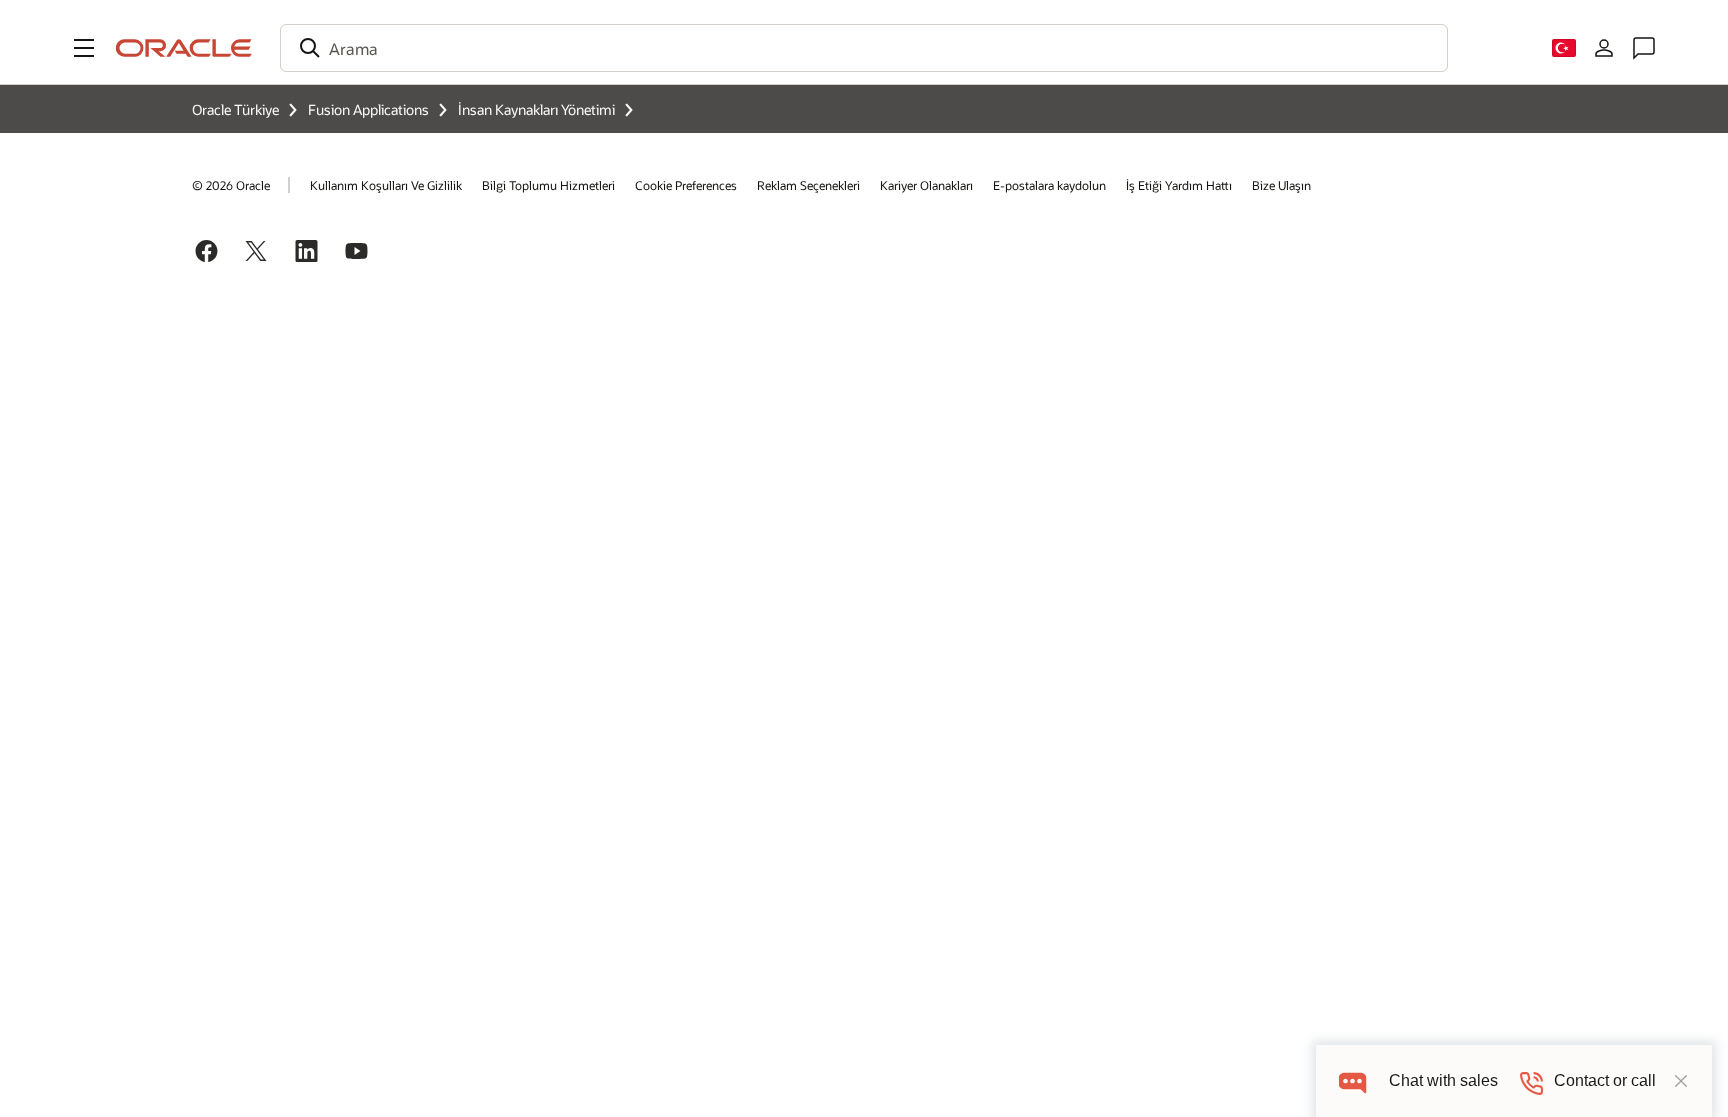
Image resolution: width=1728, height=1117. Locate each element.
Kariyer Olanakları (926, 185)
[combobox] (864, 48)
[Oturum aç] (1604, 48)
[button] (84, 48)
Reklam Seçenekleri (808, 185)
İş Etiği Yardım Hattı (1179, 185)
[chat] (1352, 1080)
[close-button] (1681, 1081)
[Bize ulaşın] (1644, 48)
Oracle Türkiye (235, 109)
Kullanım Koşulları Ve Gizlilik (386, 185)
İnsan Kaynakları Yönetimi (536, 109)
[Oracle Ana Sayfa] (184, 48)
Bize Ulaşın (1281, 185)
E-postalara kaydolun (1049, 185)
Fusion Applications (368, 109)
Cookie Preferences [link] (686, 185)
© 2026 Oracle (231, 185)
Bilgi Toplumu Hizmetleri (548, 185)
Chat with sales (1443, 1080)
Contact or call (1605, 1080)
